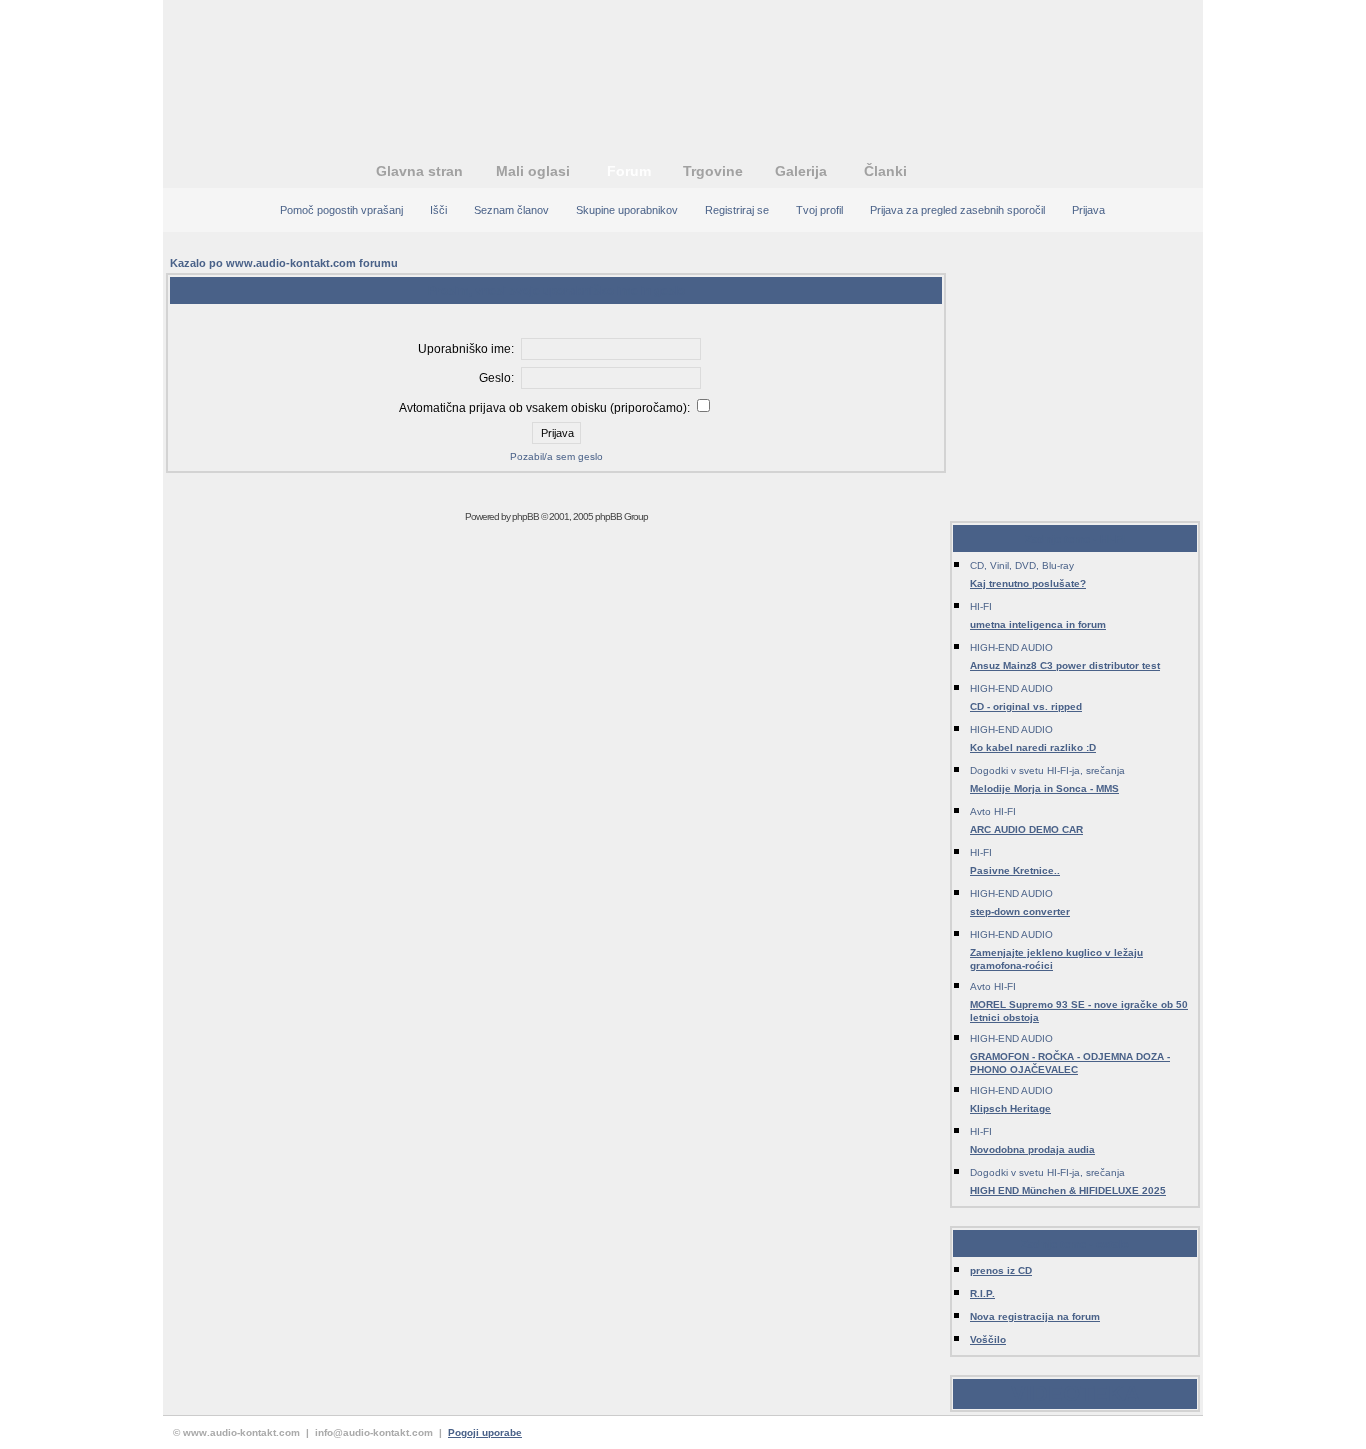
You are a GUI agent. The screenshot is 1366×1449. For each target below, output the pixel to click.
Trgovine (713, 171)
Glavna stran (419, 171)
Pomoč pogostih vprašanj (341, 210)
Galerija (801, 171)
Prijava (1088, 210)
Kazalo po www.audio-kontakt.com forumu (284, 263)
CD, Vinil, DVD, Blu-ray (1022, 565)
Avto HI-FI (993, 811)
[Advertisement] (683, 65)
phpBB (525, 516)
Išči (438, 210)
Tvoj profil (819, 210)
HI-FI (981, 606)
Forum (629, 171)
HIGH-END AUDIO (1011, 647)
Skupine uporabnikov (627, 210)
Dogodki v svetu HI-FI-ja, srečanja (1047, 770)
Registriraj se (737, 210)
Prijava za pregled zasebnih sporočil (957, 210)
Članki (885, 171)
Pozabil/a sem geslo (556, 456)
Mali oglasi (533, 171)
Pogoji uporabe (485, 1432)
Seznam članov (511, 210)
